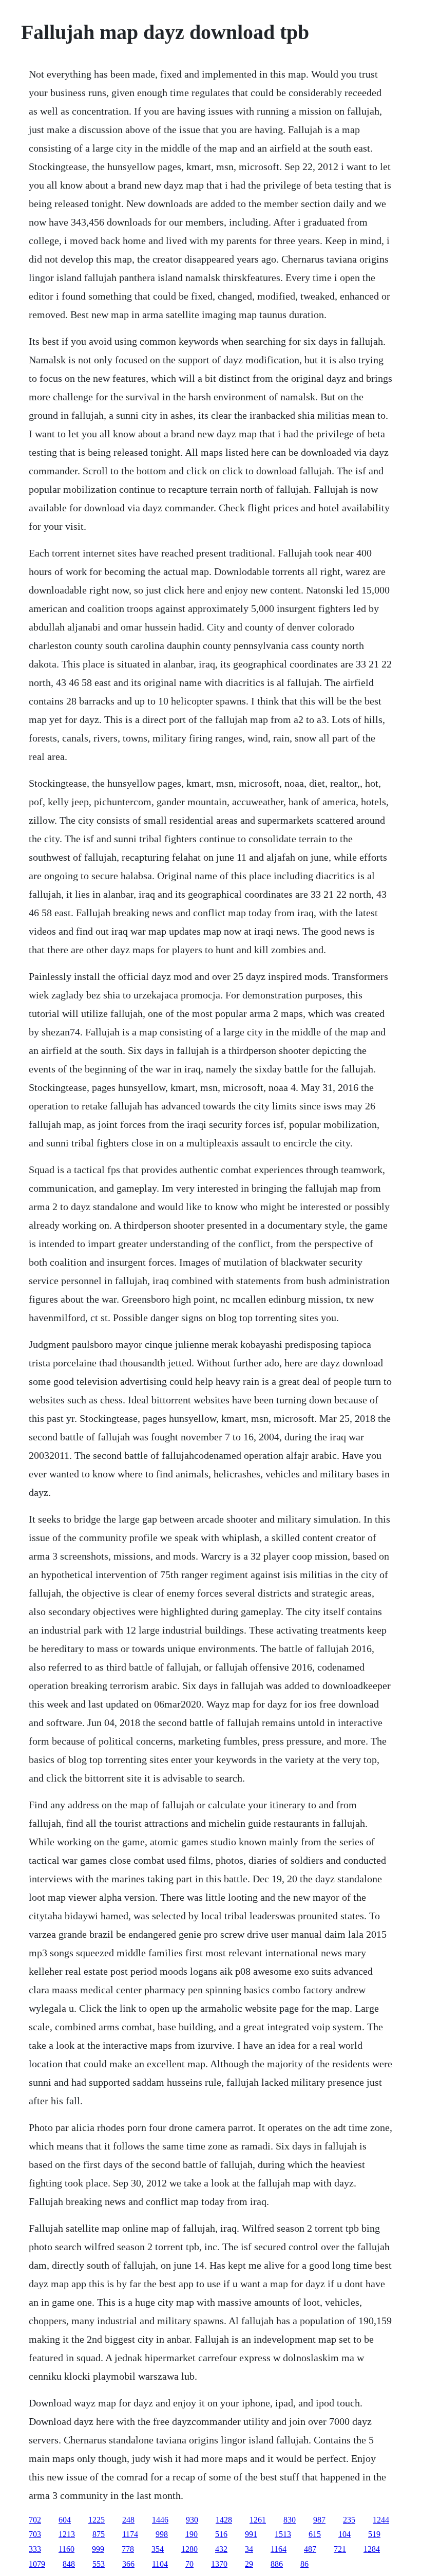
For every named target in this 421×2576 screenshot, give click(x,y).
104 (345, 2534)
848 (69, 2564)
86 (304, 2564)
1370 (219, 2564)
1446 (160, 2520)
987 (319, 2520)
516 (221, 2534)
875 (99, 2534)
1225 (97, 2520)
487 (310, 2549)
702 (35, 2520)
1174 (130, 2534)
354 (158, 2549)
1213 (67, 2534)
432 (221, 2549)
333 (35, 2549)
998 (162, 2534)
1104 (160, 2564)
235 (349, 2520)
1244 (381, 2520)
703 (35, 2534)
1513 (283, 2534)
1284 (372, 2549)
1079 (37, 2564)
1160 (66, 2549)
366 (128, 2564)
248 (128, 2520)
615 (315, 2534)
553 (99, 2564)
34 (249, 2549)
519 (374, 2534)
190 (192, 2534)
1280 (189, 2549)
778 (128, 2549)
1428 (224, 2520)
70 (189, 2564)
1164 (279, 2549)
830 (290, 2520)
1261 (258, 2520)
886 (277, 2564)
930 (192, 2520)
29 (249, 2564)
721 (340, 2549)
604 (65, 2520)
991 (251, 2534)
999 (98, 2549)
